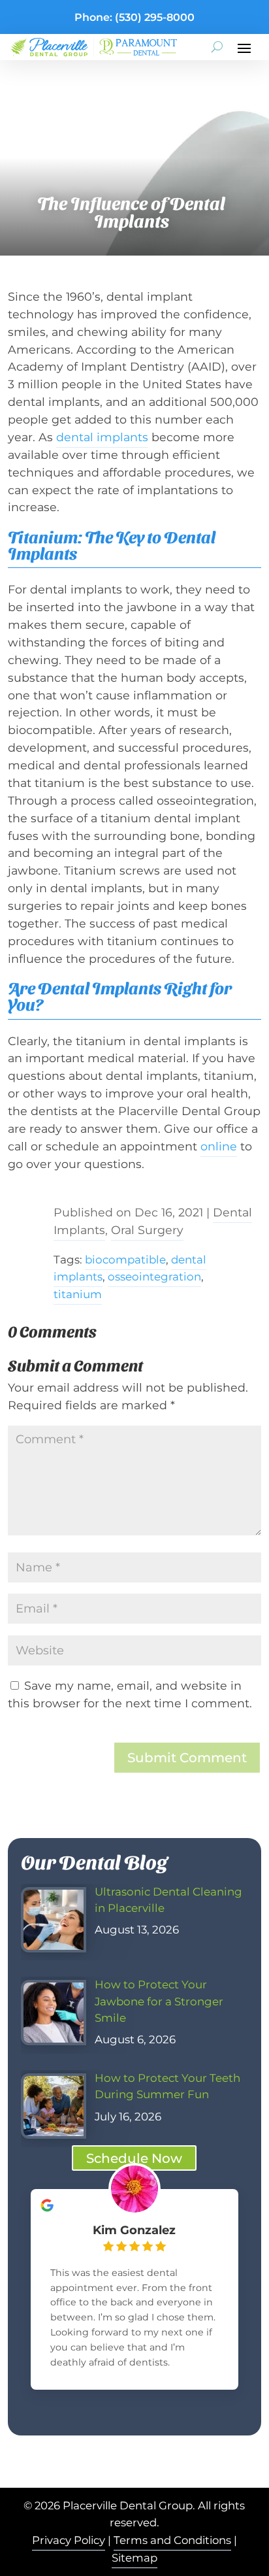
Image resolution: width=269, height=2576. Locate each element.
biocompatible (125, 1260)
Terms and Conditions (172, 2540)
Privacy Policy (69, 2540)
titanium (78, 1294)
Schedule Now (134, 2158)
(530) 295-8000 (155, 17)
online (219, 1146)
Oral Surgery (147, 1230)
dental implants (102, 437)
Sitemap (134, 2558)
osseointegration (154, 1277)
